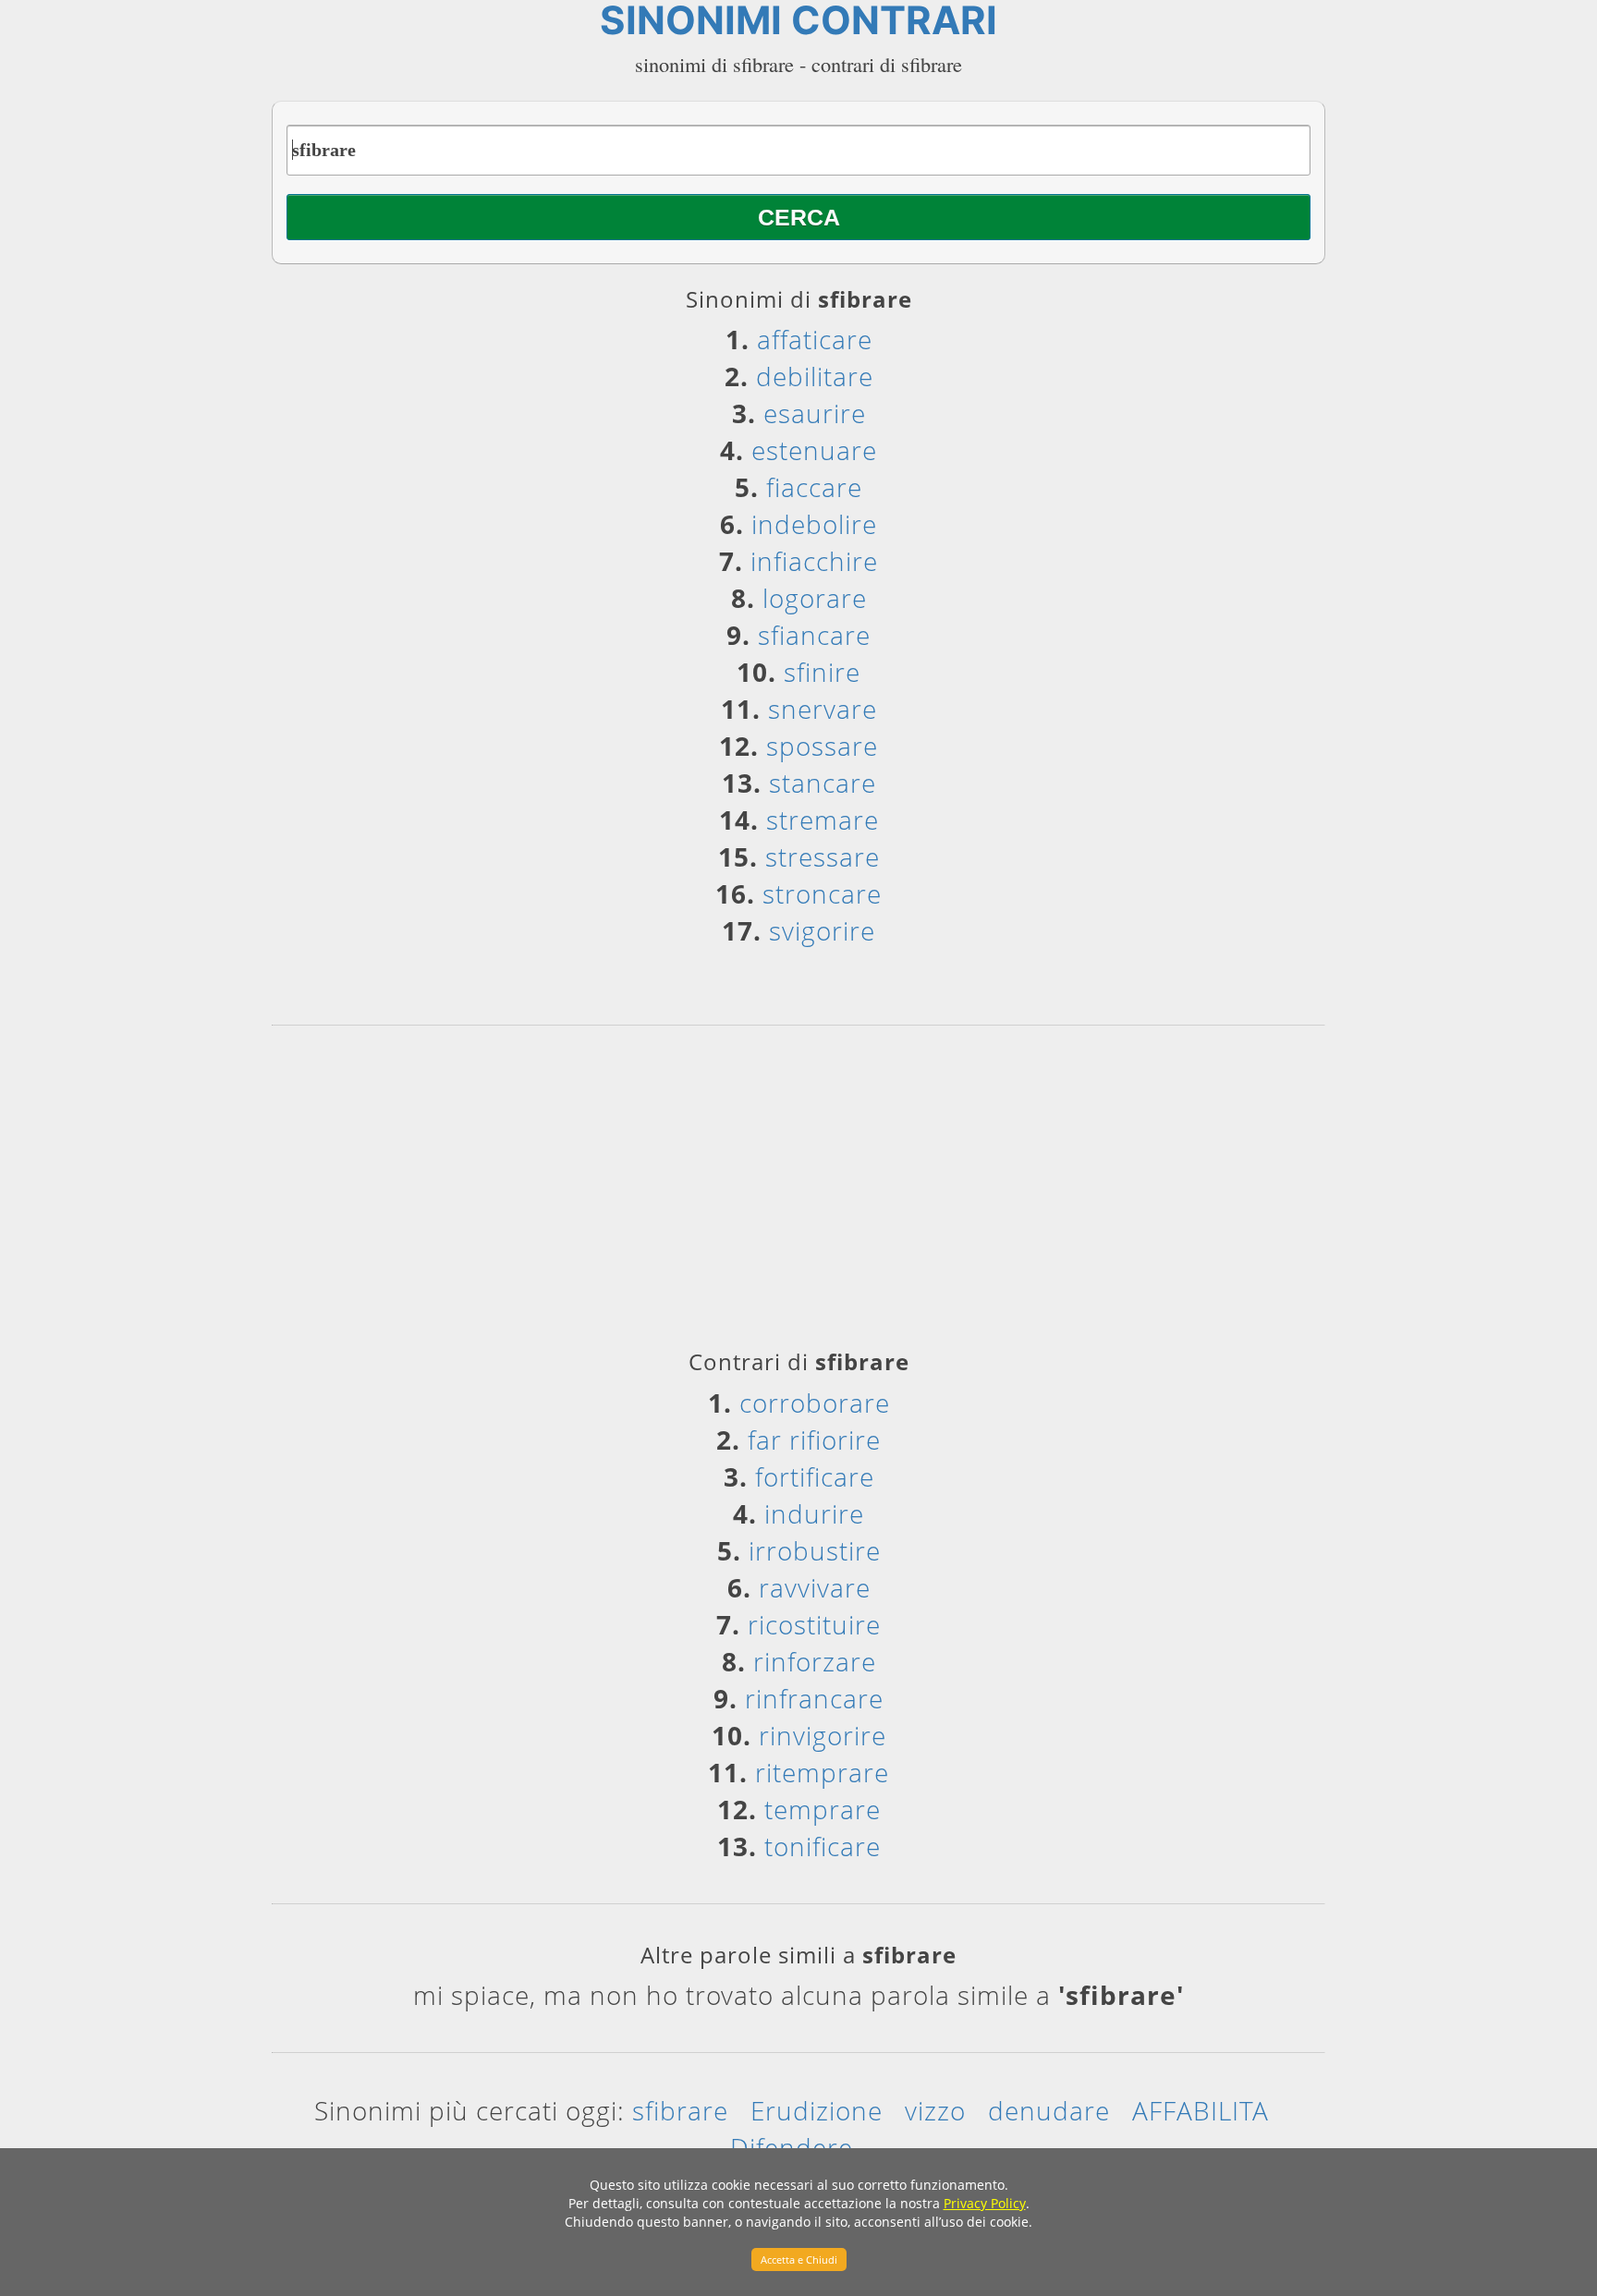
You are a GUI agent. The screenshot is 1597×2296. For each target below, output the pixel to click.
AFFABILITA (1201, 2110)
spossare (822, 746)
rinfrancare (814, 1698)
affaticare (815, 339)
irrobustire (815, 1550)
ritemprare (822, 1772)
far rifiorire (814, 1440)
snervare (823, 709)
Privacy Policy (985, 2203)
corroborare (815, 1403)
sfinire (822, 672)
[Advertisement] (798, 1194)
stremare (823, 820)
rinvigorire (823, 1735)
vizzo (935, 2110)
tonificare (823, 1846)
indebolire (814, 524)
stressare (823, 856)
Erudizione (817, 2110)
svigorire (822, 930)
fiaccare (814, 487)
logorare (815, 598)
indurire (814, 1513)
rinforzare (815, 1661)
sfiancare (814, 635)
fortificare (815, 1476)
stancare (823, 783)
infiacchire (814, 561)
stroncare (822, 893)
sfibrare (680, 2110)
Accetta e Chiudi (799, 2260)
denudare (1049, 2110)
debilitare (815, 376)
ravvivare (815, 1587)
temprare (823, 1809)
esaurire (815, 413)
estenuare (814, 450)
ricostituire (814, 1624)
